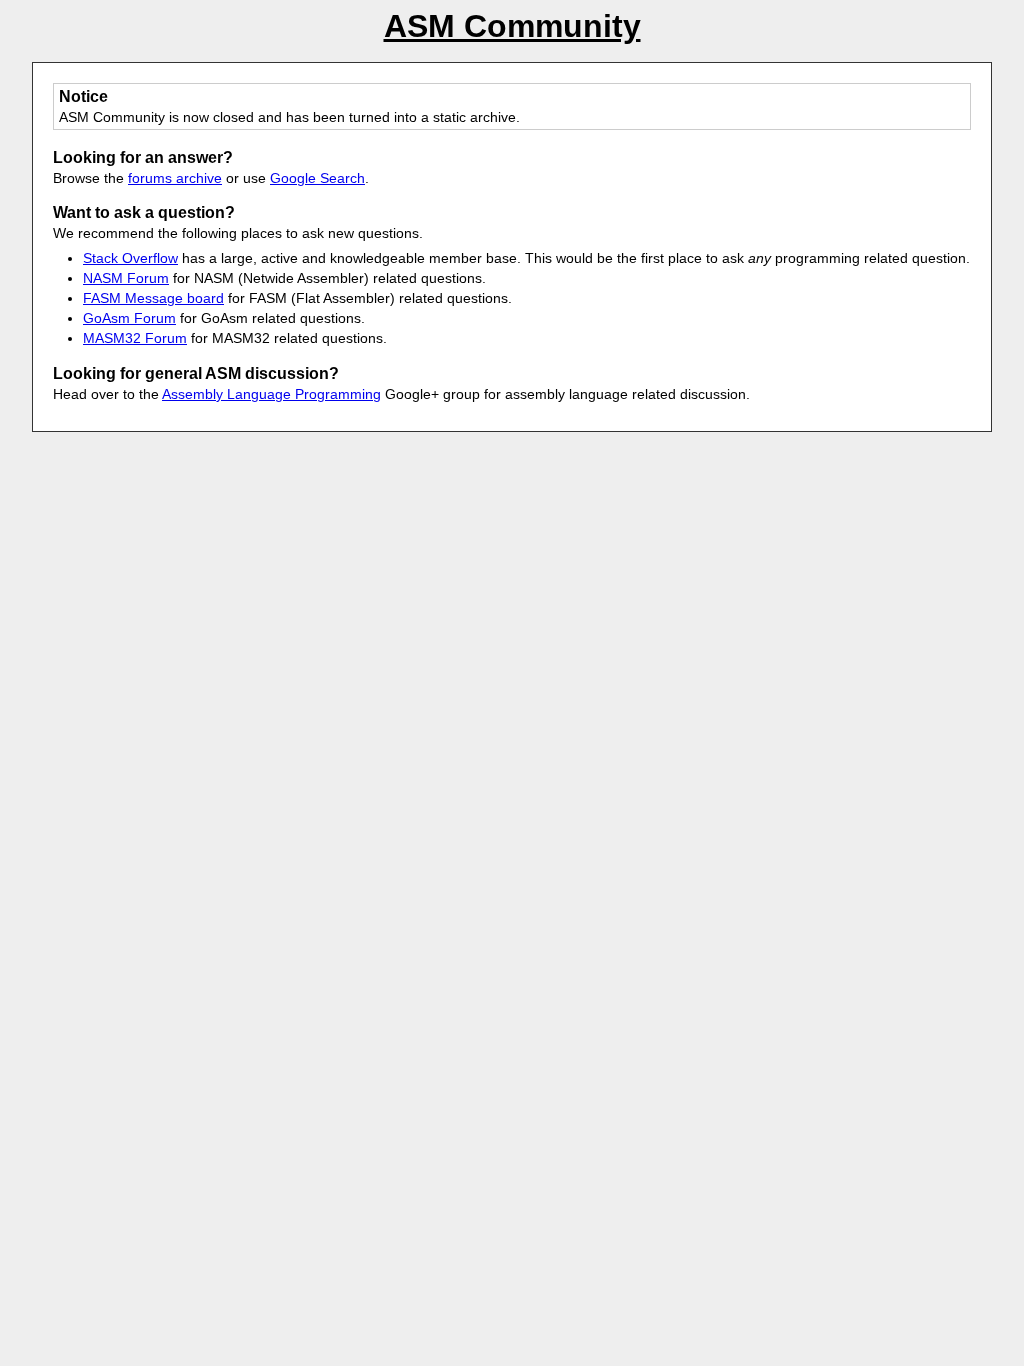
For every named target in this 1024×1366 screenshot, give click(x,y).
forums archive (175, 178)
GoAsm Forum (129, 318)
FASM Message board (153, 298)
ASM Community (512, 26)
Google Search (317, 178)
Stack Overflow (130, 258)
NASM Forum (126, 278)
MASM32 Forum (135, 338)
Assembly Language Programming (271, 394)
